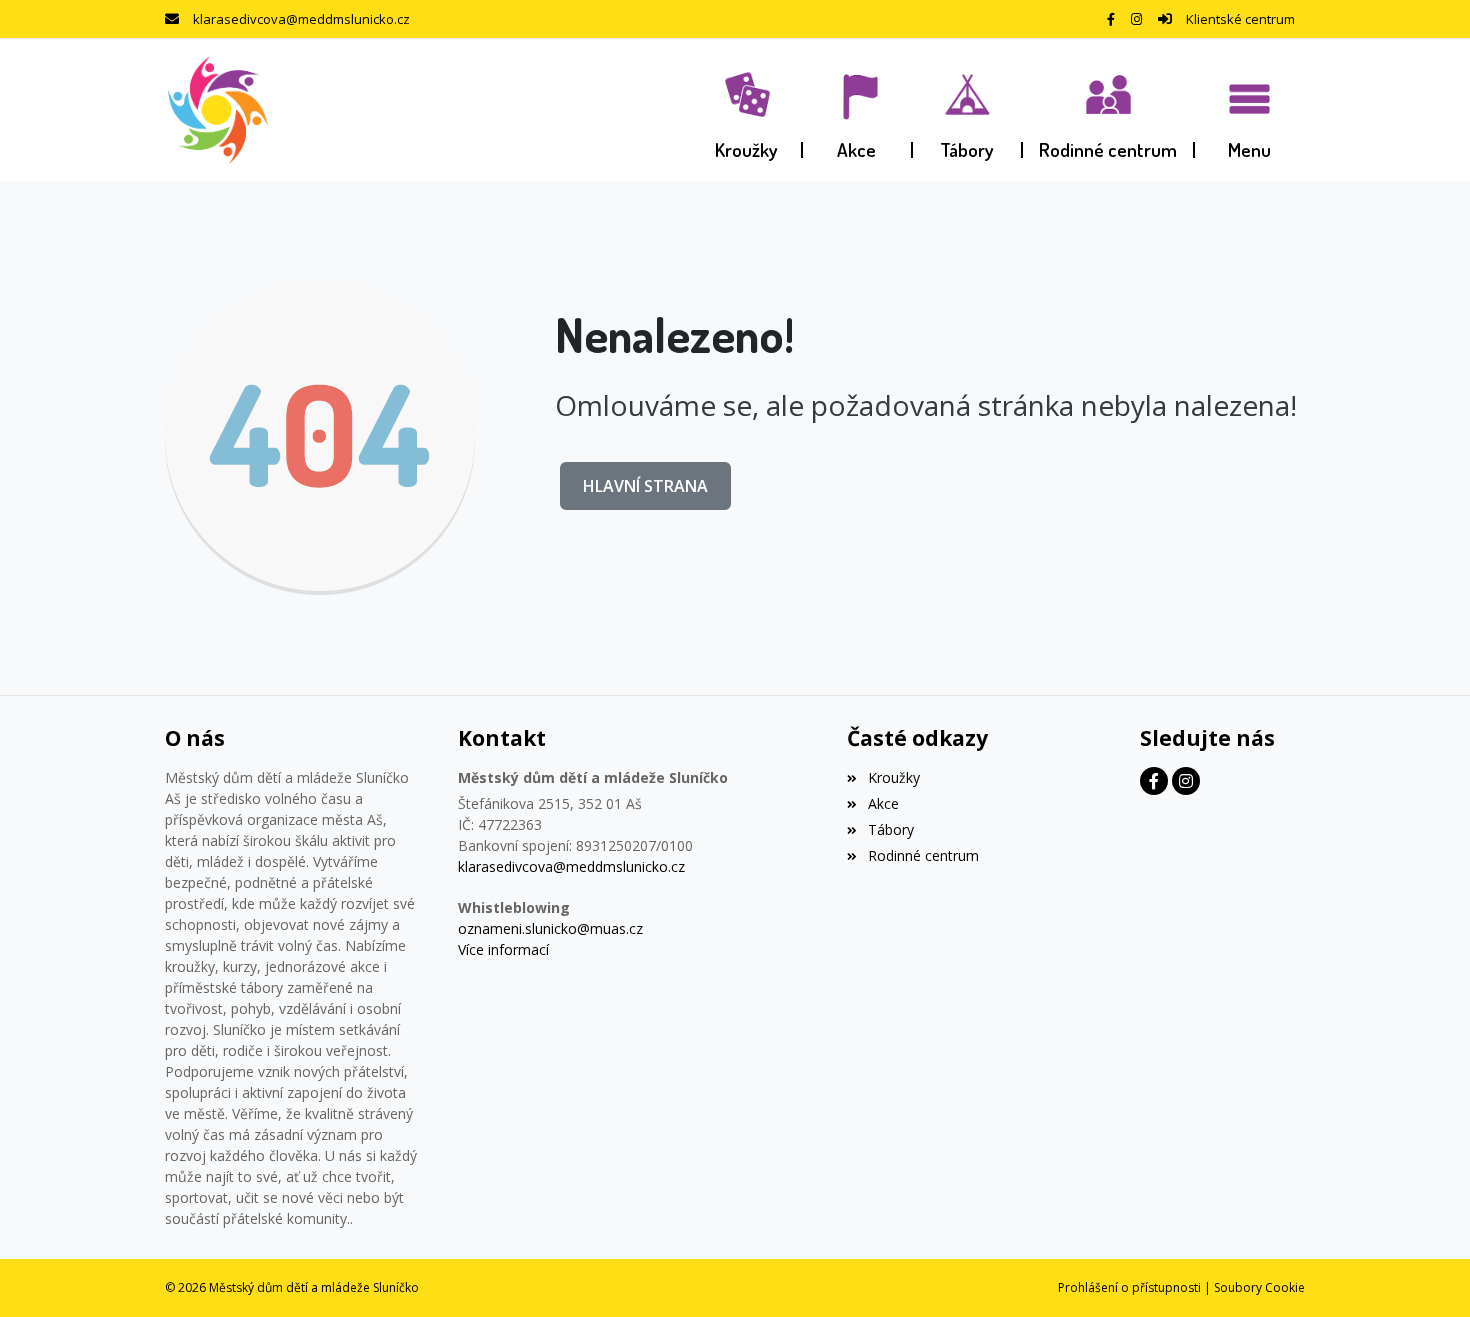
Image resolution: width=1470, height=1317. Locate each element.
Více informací (503, 949)
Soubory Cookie (1259, 1287)
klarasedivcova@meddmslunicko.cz (301, 19)
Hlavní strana (645, 486)
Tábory (890, 829)
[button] (1250, 110)
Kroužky (893, 777)
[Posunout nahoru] (1425, 1272)
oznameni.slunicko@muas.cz (550, 928)
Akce (883, 803)
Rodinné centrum (923, 855)
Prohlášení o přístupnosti (1129, 1287)
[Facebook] (1111, 19)
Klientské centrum (1240, 19)
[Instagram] (1136, 19)
